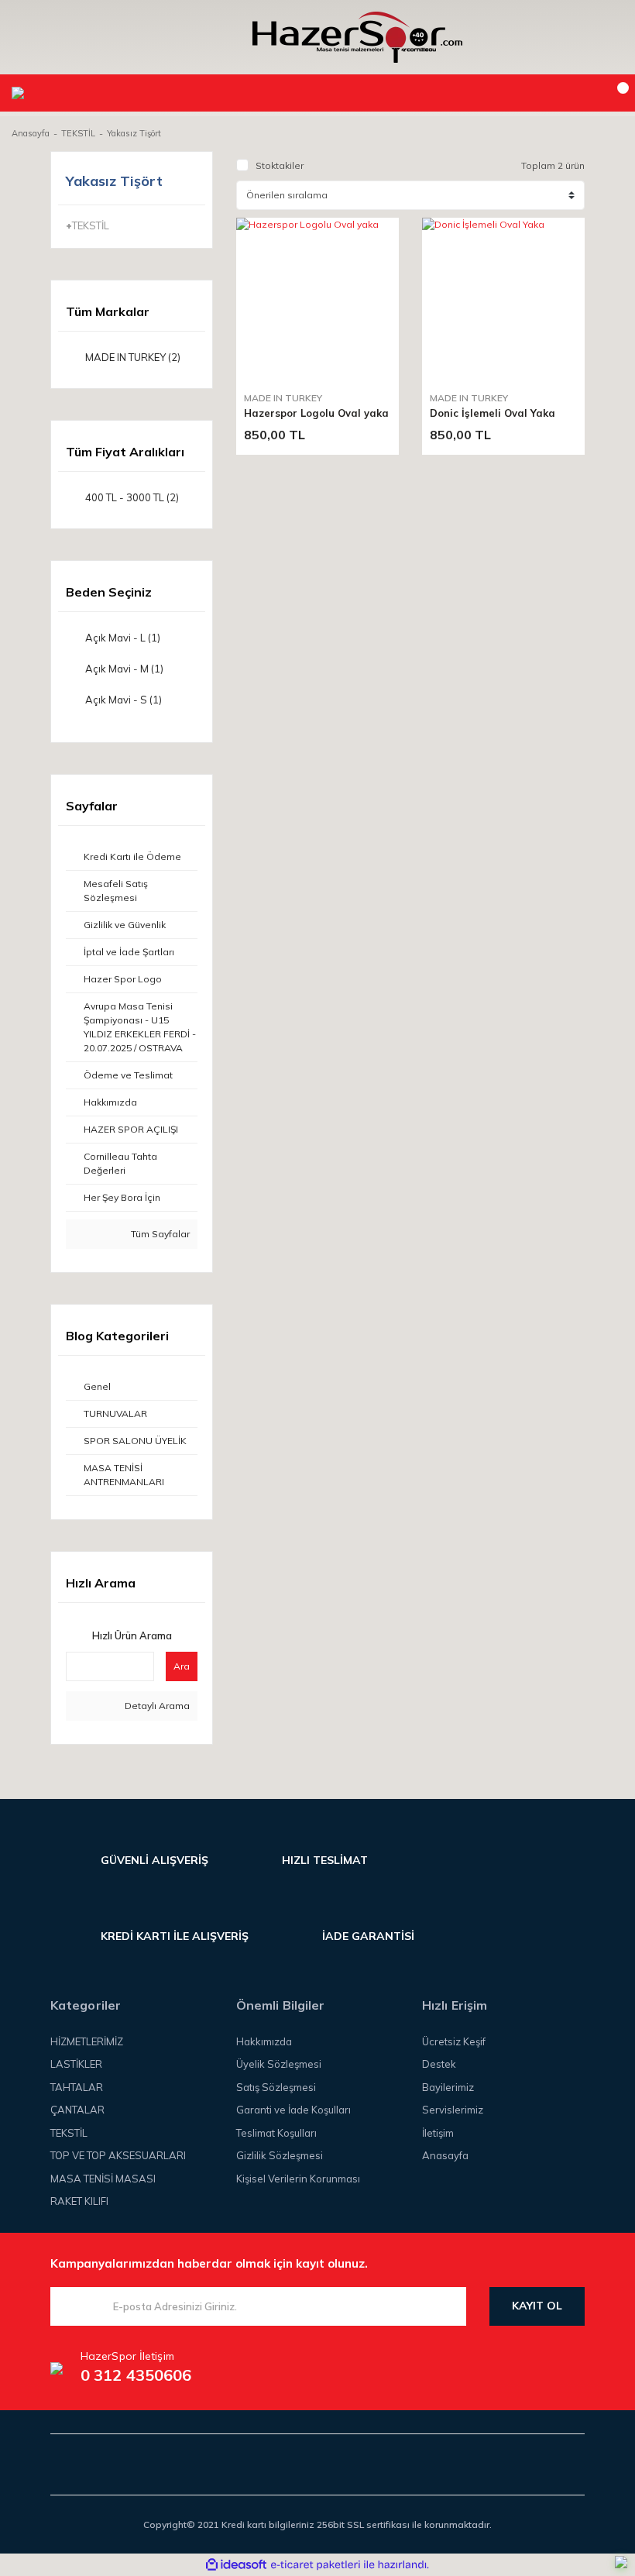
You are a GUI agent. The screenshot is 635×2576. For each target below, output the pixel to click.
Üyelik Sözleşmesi (279, 2064)
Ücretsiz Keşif (454, 2041)
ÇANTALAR (77, 2110)
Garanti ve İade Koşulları (293, 2110)
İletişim (438, 2133)
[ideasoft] (236, 2565)
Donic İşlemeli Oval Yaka (493, 413)
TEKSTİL (69, 2133)
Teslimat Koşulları (276, 2133)
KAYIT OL (537, 2306)
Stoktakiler (280, 165)
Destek (439, 2064)
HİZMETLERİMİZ (87, 2041)
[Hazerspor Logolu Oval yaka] (317, 299)
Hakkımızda (264, 2041)
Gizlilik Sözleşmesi (280, 2155)
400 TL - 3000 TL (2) (132, 497)
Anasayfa (445, 2155)
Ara (182, 1666)
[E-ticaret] (316, 2564)
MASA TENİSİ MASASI (103, 2179)
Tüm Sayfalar (159, 1234)
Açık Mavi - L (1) (123, 638)
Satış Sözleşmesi (276, 2087)
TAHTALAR (77, 2087)
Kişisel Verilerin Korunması (298, 2179)
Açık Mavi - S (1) (124, 700)
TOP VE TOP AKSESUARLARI (118, 2155)
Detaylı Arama (156, 1706)
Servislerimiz (453, 2110)
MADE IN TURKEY (283, 398)
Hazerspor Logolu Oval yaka (316, 413)
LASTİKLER (76, 2064)
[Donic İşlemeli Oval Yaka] (503, 299)
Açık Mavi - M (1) (124, 669)
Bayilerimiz (448, 2087)
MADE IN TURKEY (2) (133, 357)
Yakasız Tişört (134, 133)
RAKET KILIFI (79, 2201)
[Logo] (357, 37)
